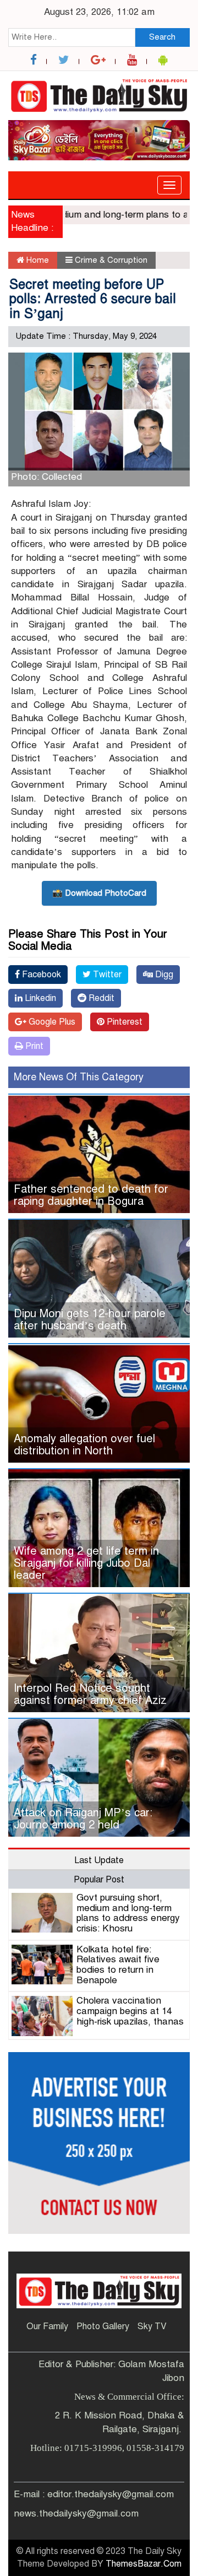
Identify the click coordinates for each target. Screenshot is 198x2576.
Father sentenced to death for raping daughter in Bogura (91, 1195)
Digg (163, 975)
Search (162, 37)
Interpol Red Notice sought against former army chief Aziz (90, 1694)
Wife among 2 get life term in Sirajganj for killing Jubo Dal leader (86, 1563)
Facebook (40, 975)
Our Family (47, 2326)
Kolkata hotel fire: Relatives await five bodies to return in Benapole (118, 1965)
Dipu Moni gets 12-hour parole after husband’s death (90, 1320)
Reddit (100, 998)
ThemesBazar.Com (144, 2564)
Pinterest (123, 1022)
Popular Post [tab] (99, 1880)
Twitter (106, 975)
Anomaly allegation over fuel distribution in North (84, 1445)
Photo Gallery (103, 2326)
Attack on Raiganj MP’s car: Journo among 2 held (83, 1819)
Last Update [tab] (99, 1860)
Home (37, 260)
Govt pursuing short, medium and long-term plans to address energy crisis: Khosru (128, 1913)
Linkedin (39, 998)
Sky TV (152, 2326)
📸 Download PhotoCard (99, 893)
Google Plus (51, 1022)
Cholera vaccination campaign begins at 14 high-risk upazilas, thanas (130, 2011)
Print (33, 1046)
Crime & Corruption (111, 260)
